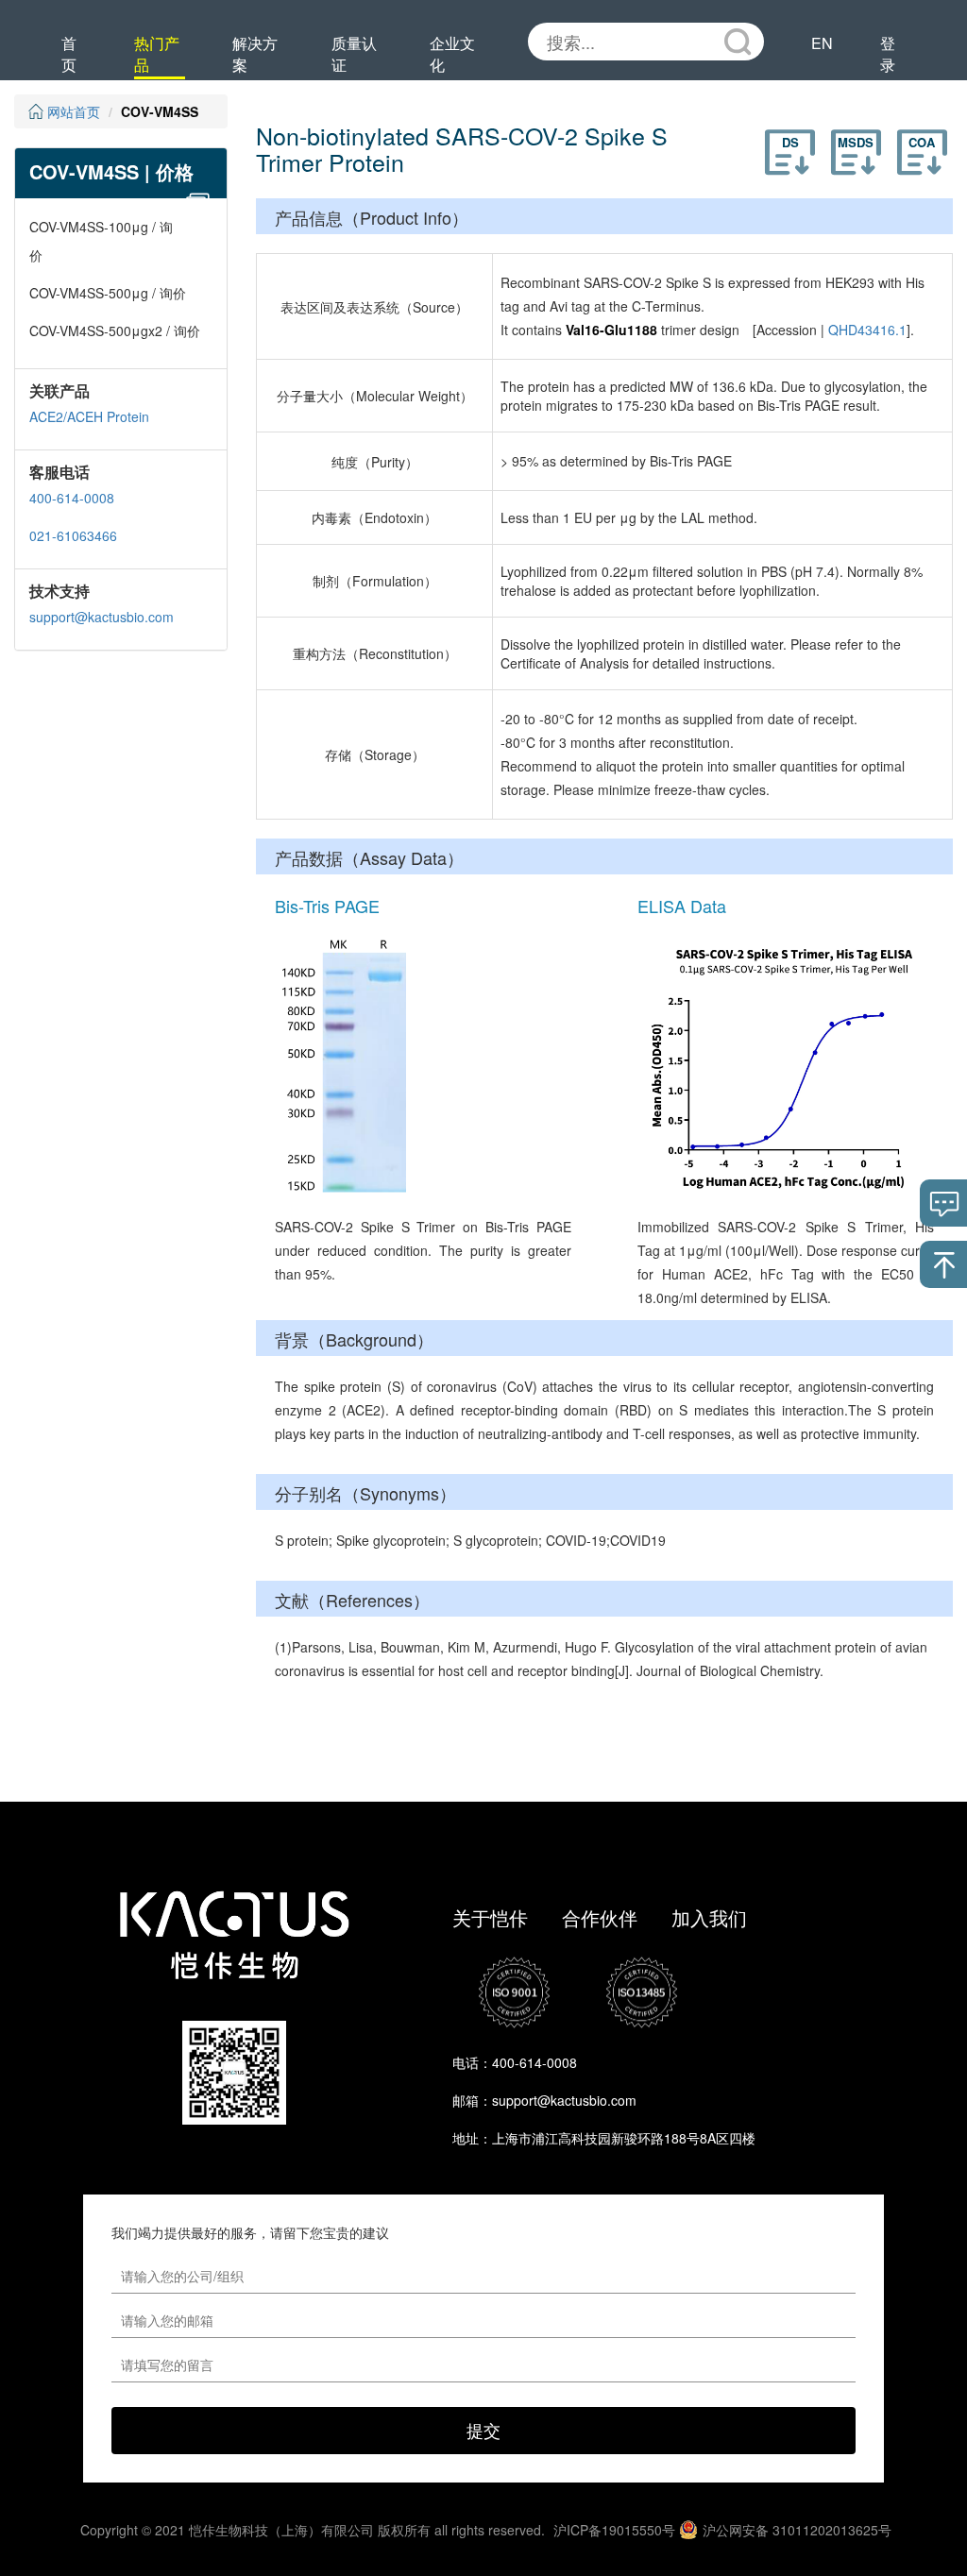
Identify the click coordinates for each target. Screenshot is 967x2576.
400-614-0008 (72, 498)
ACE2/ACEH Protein (89, 416)
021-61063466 (73, 535)
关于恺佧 (490, 1917)
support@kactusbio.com (102, 617)
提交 (483, 2430)
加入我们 (709, 1917)
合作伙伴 (600, 1917)
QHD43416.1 (867, 330)
